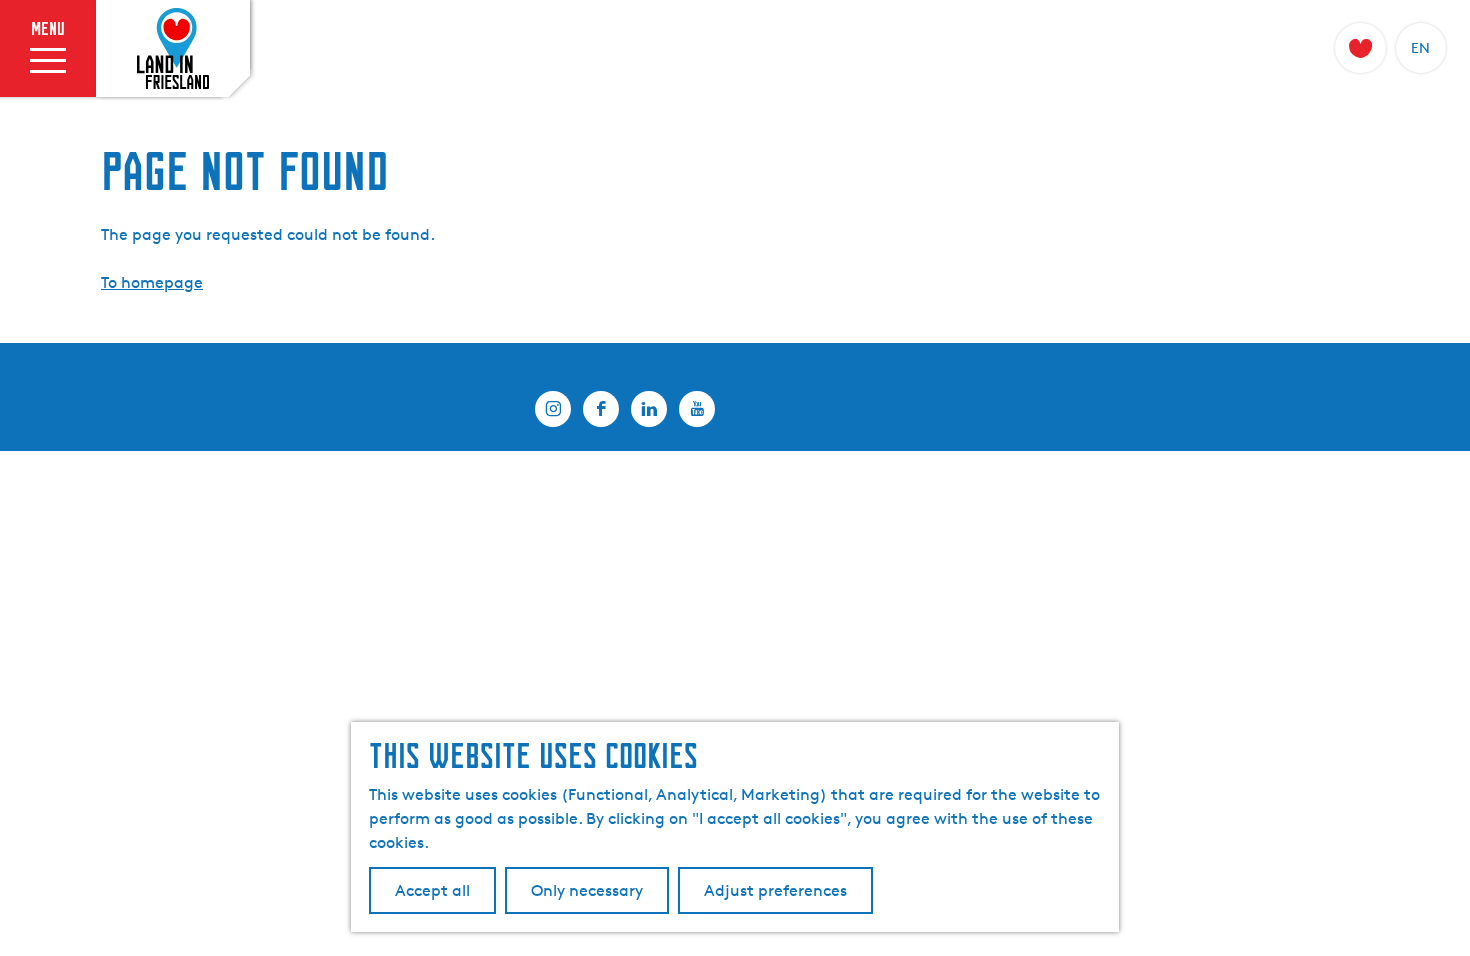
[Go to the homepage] (173, 49)
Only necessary (587, 890)
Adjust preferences (775, 890)
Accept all (432, 890)
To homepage (152, 282)
